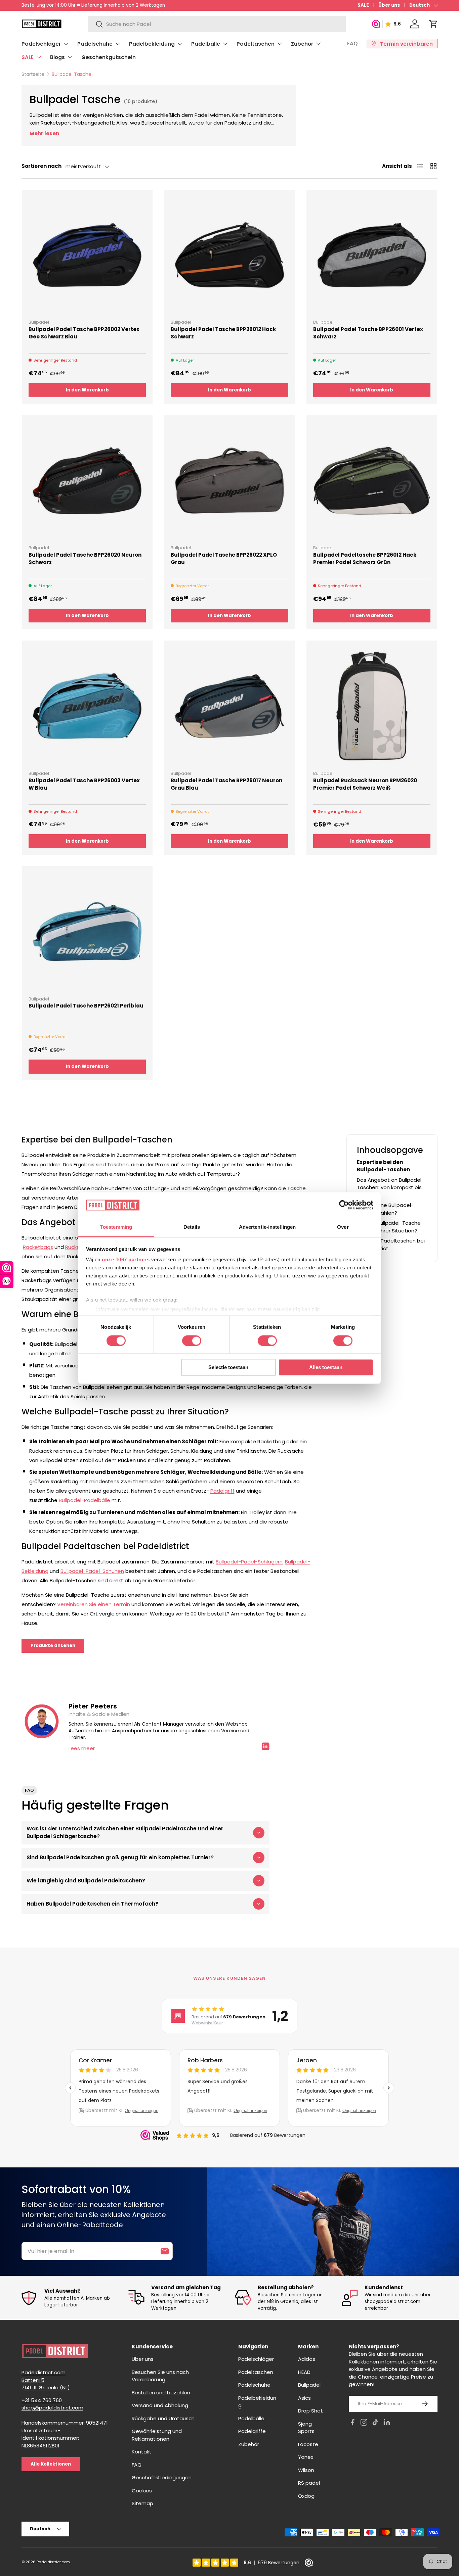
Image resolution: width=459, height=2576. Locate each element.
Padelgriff (222, 1491)
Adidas (307, 2359)
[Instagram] (364, 2423)
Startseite (33, 74)
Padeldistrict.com (53, 2562)
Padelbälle (206, 44)
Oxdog (306, 2496)
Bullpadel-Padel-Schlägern (249, 1562)
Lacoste (308, 2444)
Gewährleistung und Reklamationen (157, 2435)
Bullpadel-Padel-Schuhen (92, 1571)
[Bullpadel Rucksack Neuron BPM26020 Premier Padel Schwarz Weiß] (372, 706)
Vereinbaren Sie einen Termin (94, 1604)
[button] (433, 24)
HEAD (304, 2372)
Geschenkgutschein (109, 57)
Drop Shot (310, 2411)
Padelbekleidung (152, 44)
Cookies (142, 2491)
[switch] (192, 1341)
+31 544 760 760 (42, 2400)
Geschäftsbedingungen (162, 2477)
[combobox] (217, 24)
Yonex (306, 2457)
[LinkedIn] (387, 2423)
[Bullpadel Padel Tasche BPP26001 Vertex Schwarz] (372, 255)
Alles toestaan (326, 1368)
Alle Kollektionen (51, 2464)
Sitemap (142, 2503)
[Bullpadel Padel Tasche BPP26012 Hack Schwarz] (229, 255)
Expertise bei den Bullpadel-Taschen (383, 1166)
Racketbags (38, 1247)
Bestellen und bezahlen (161, 2393)
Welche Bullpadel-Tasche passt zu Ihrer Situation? (389, 1227)
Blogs (57, 57)
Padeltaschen (256, 44)
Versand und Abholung (160, 2405)
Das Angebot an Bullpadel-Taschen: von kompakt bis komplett (390, 1187)
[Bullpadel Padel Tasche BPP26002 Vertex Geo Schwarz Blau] (87, 255)
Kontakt (142, 2452)
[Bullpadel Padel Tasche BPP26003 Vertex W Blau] (87, 706)
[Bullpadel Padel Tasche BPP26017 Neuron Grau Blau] (229, 706)
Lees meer (82, 1748)
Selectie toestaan (228, 1368)
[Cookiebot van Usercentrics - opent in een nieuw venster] (344, 1205)
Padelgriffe (252, 2431)
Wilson (306, 2470)
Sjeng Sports (306, 2428)
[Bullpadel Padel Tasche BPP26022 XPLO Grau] (229, 481)
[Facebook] (352, 2423)
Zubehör (302, 44)
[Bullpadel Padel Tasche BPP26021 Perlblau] (87, 931)
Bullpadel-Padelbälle (85, 1500)
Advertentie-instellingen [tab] (267, 1227)
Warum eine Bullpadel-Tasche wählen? (385, 1209)
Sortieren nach (41, 166)
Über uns (389, 5)
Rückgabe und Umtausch (163, 2418)
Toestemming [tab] (116, 1227)
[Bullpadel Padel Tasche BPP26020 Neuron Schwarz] (87, 481)
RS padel (309, 2483)
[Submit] (165, 2251)
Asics (304, 2398)
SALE (363, 5)
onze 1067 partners (126, 1260)
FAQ (352, 43)
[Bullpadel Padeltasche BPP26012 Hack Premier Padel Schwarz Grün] (372, 481)
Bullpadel (309, 2385)
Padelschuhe (95, 44)
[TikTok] (375, 2423)
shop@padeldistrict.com (52, 2408)
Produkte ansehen (53, 1646)
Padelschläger (41, 44)
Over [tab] (343, 1227)
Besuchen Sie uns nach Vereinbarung (160, 2376)
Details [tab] (192, 1227)
